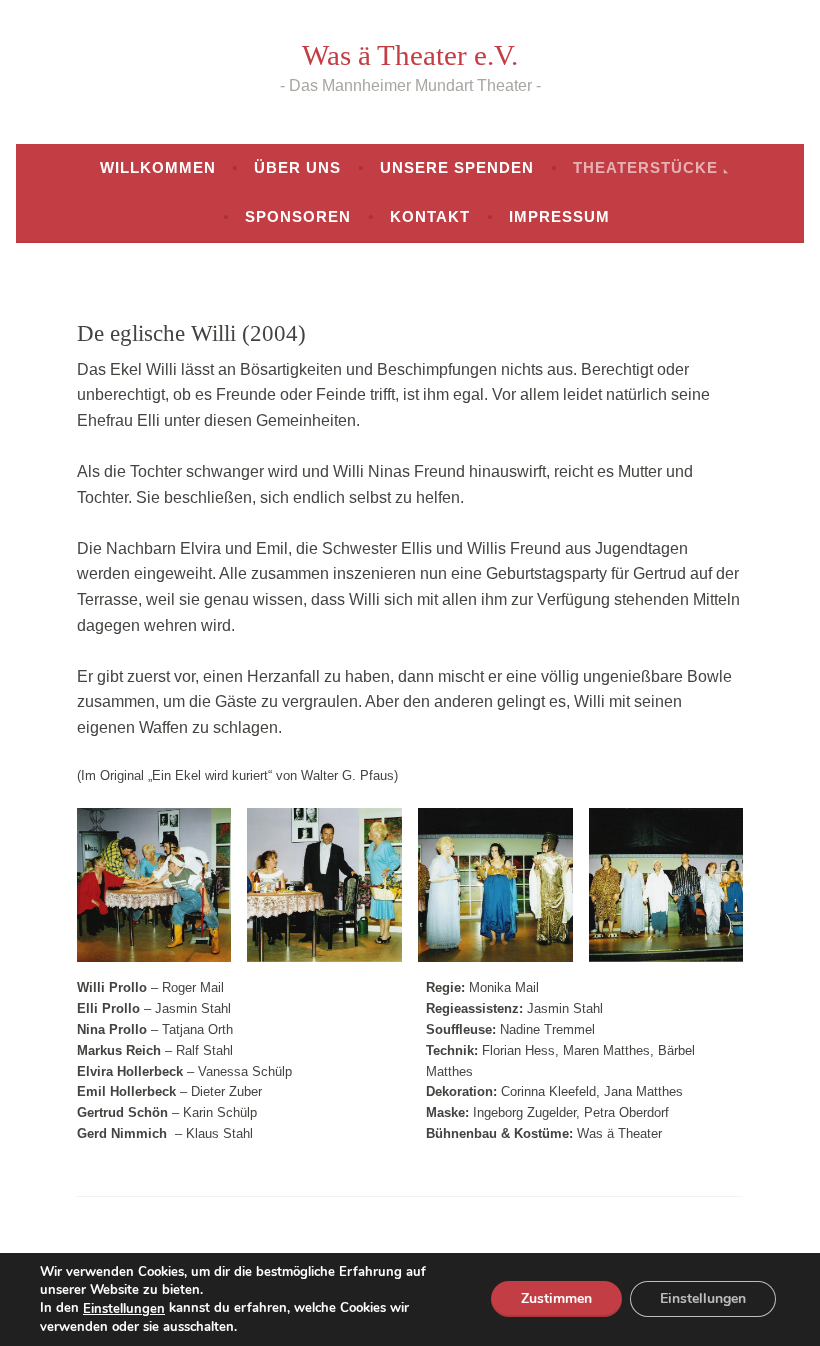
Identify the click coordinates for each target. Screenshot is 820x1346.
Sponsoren (298, 216)
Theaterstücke (645, 167)
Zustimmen (556, 1299)
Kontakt (430, 216)
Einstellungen (124, 1309)
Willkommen (158, 167)
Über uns (297, 167)
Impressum (559, 216)
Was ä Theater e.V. (410, 55)
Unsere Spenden (457, 167)
